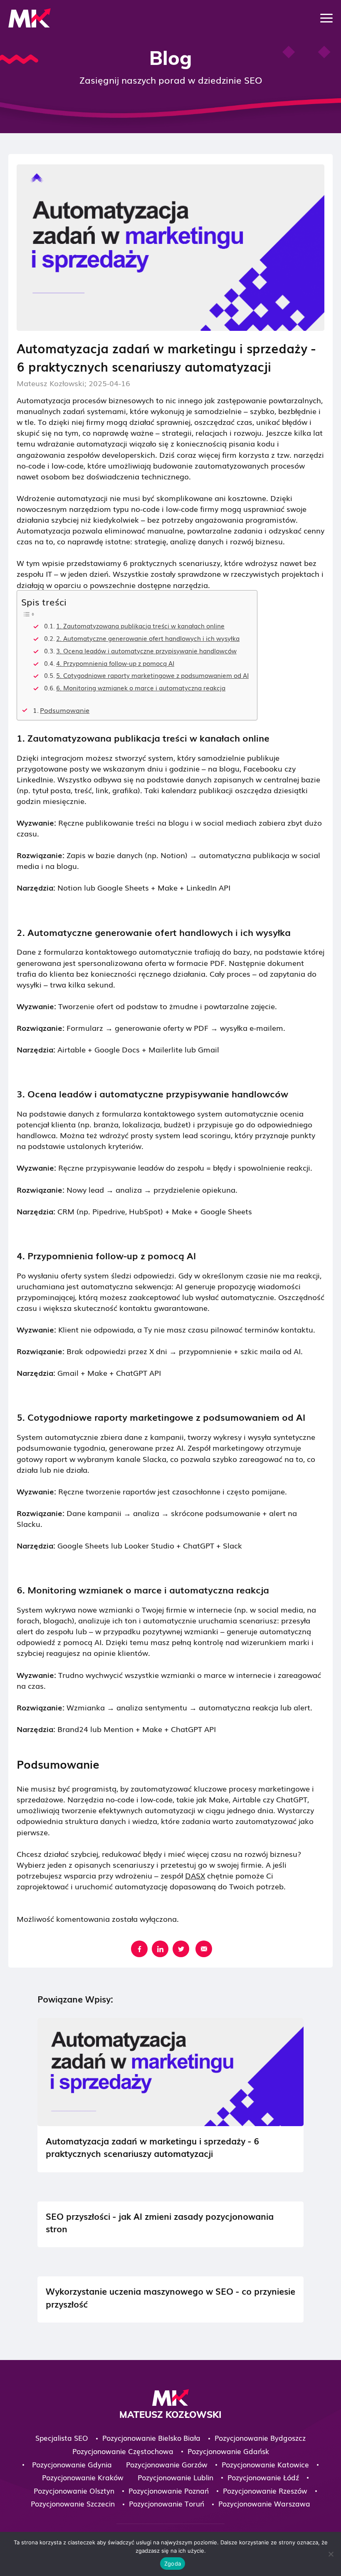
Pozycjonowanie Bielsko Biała (151, 2438)
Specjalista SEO (62, 2438)
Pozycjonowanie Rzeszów (265, 2490)
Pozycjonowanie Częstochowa (123, 2451)
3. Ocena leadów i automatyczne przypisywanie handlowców (146, 651)
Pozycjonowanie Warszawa (264, 2503)
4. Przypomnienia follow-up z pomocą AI (115, 663)
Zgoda (173, 2564)
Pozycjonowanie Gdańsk (228, 2451)
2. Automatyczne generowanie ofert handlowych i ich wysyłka (148, 638)
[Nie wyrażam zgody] (331, 2554)
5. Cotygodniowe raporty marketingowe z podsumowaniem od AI (152, 675)
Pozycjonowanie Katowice (265, 2464)
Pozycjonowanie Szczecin (73, 2503)
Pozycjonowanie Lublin (175, 2477)
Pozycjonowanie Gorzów (167, 2464)
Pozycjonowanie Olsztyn (74, 2490)
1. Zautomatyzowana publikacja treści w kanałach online (140, 626)
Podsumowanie (65, 710)
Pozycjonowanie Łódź (263, 2477)
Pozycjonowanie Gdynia (72, 2464)
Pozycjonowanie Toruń (167, 2503)
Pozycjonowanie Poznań (169, 2490)
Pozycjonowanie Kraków (83, 2477)
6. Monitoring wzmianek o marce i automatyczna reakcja (141, 688)
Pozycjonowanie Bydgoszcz (260, 2438)
